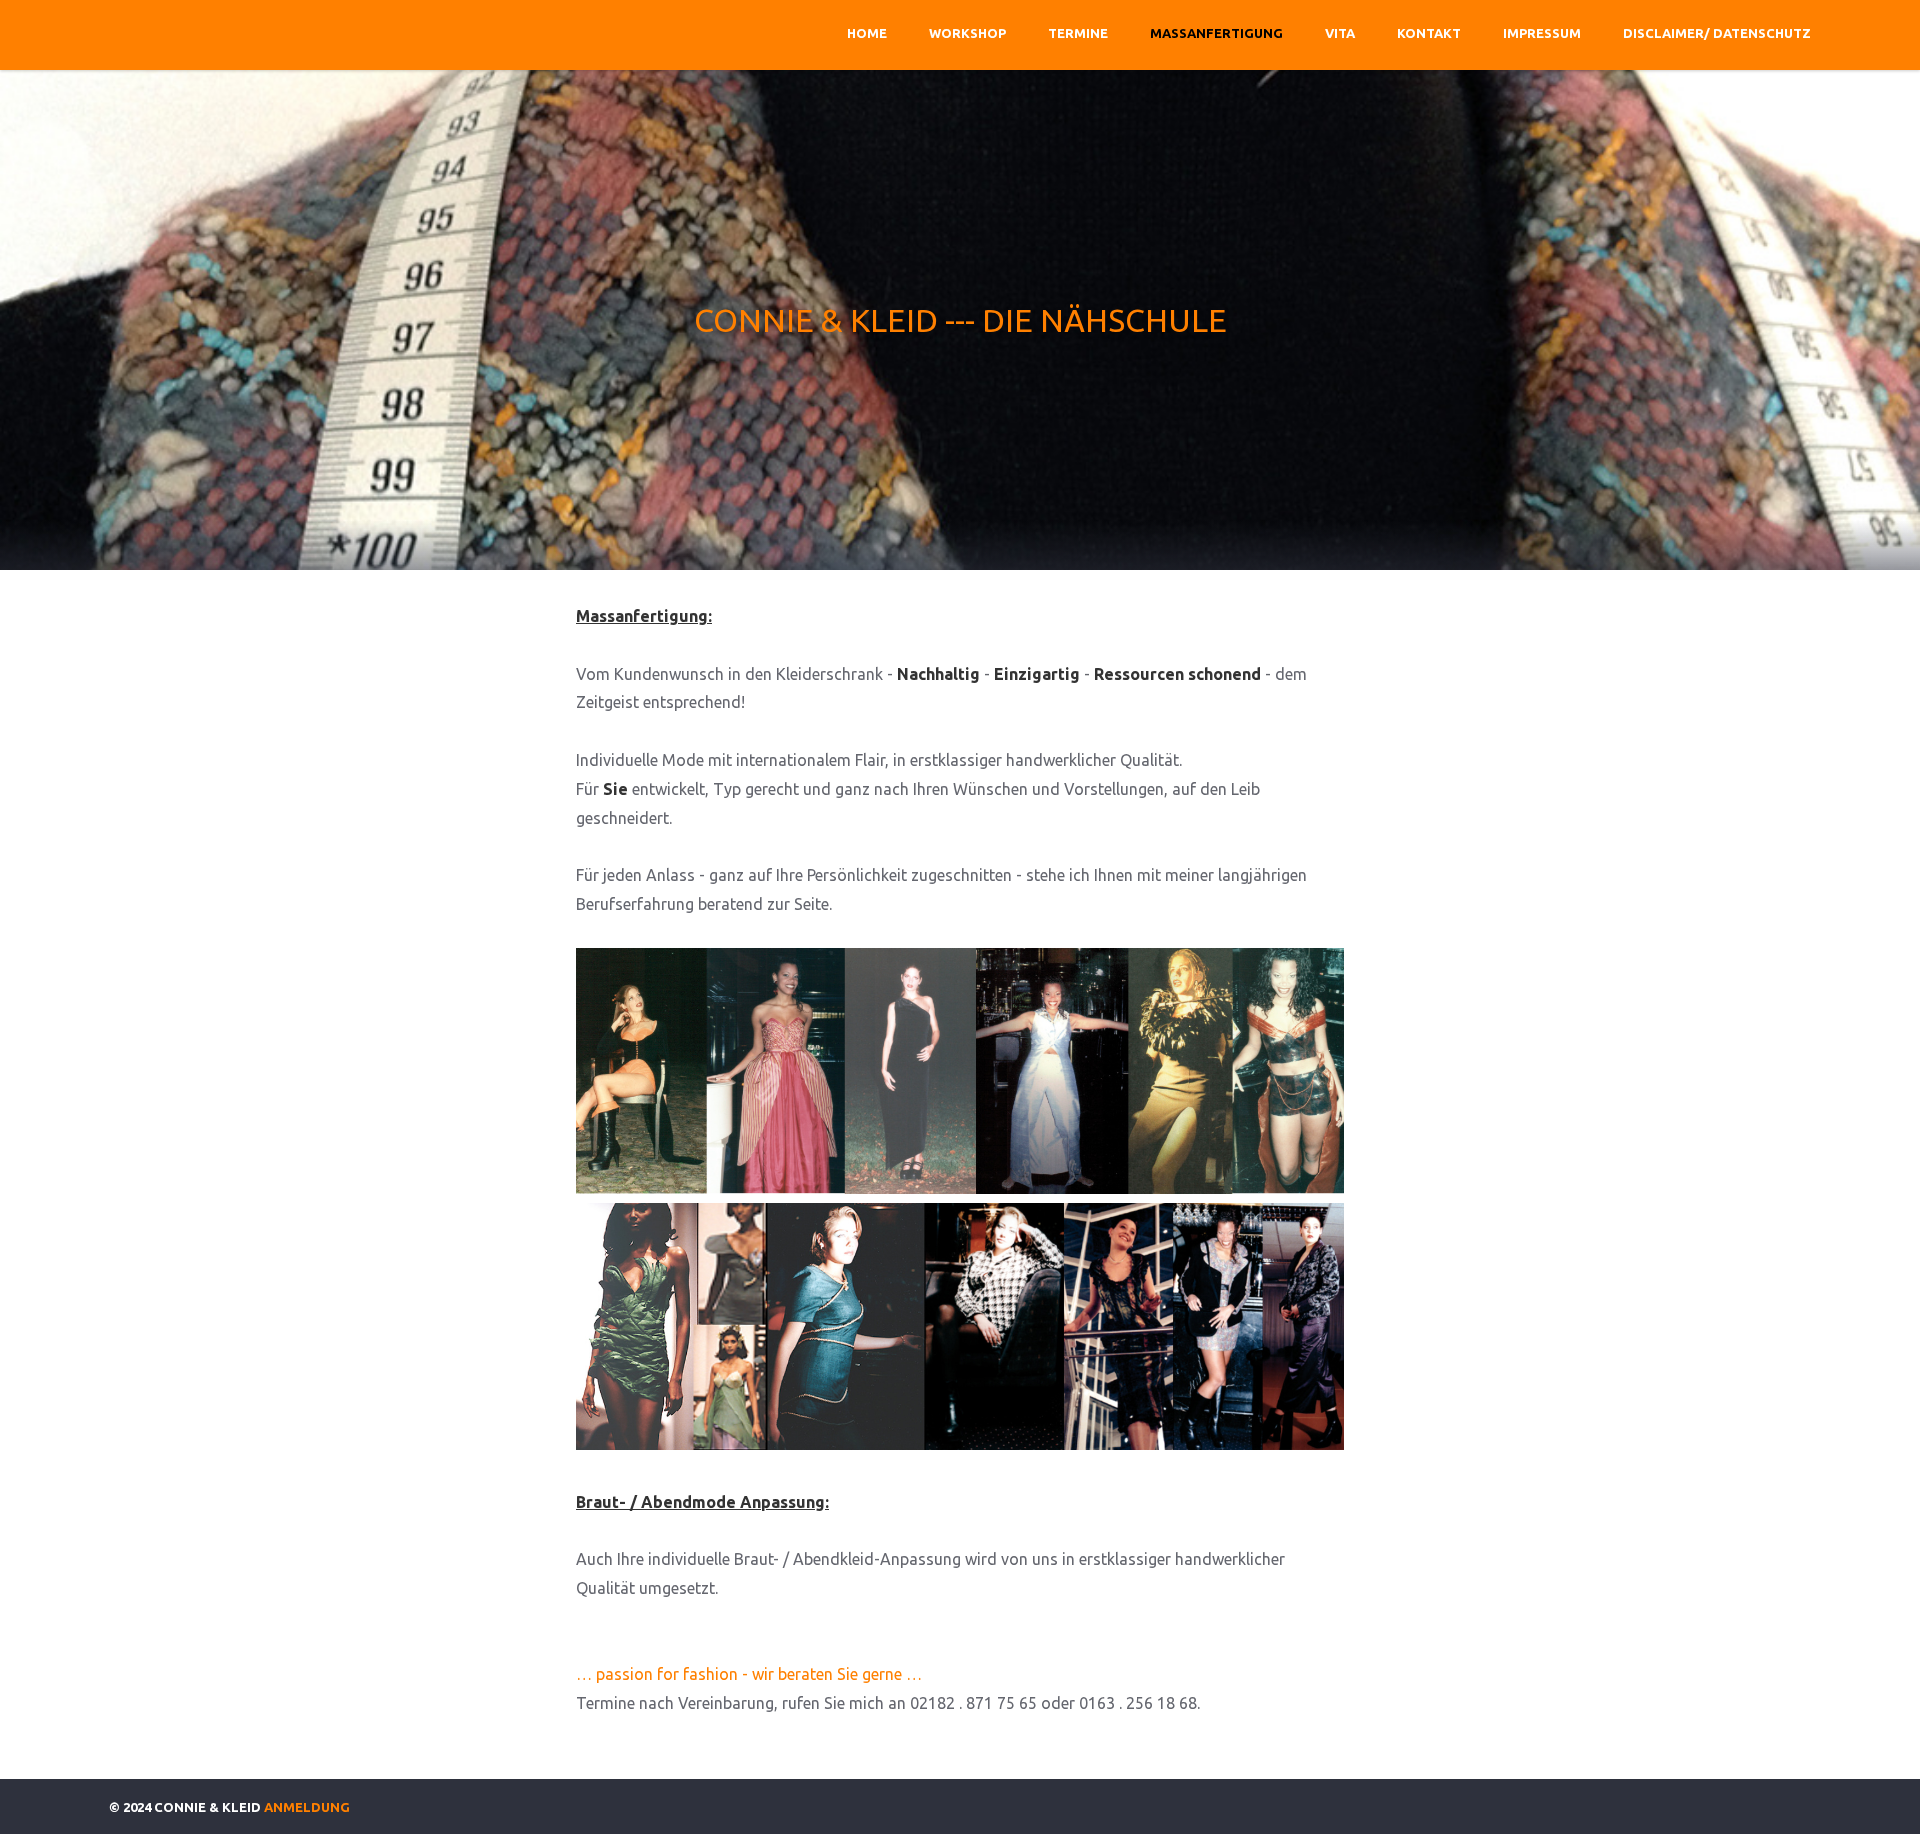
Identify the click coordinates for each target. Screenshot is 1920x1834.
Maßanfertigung (1216, 33)
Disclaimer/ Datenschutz (1717, 33)
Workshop (967, 33)
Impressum (1542, 33)
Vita (1340, 33)
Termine (1078, 33)
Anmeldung (307, 1807)
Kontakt (1429, 33)
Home (867, 33)
